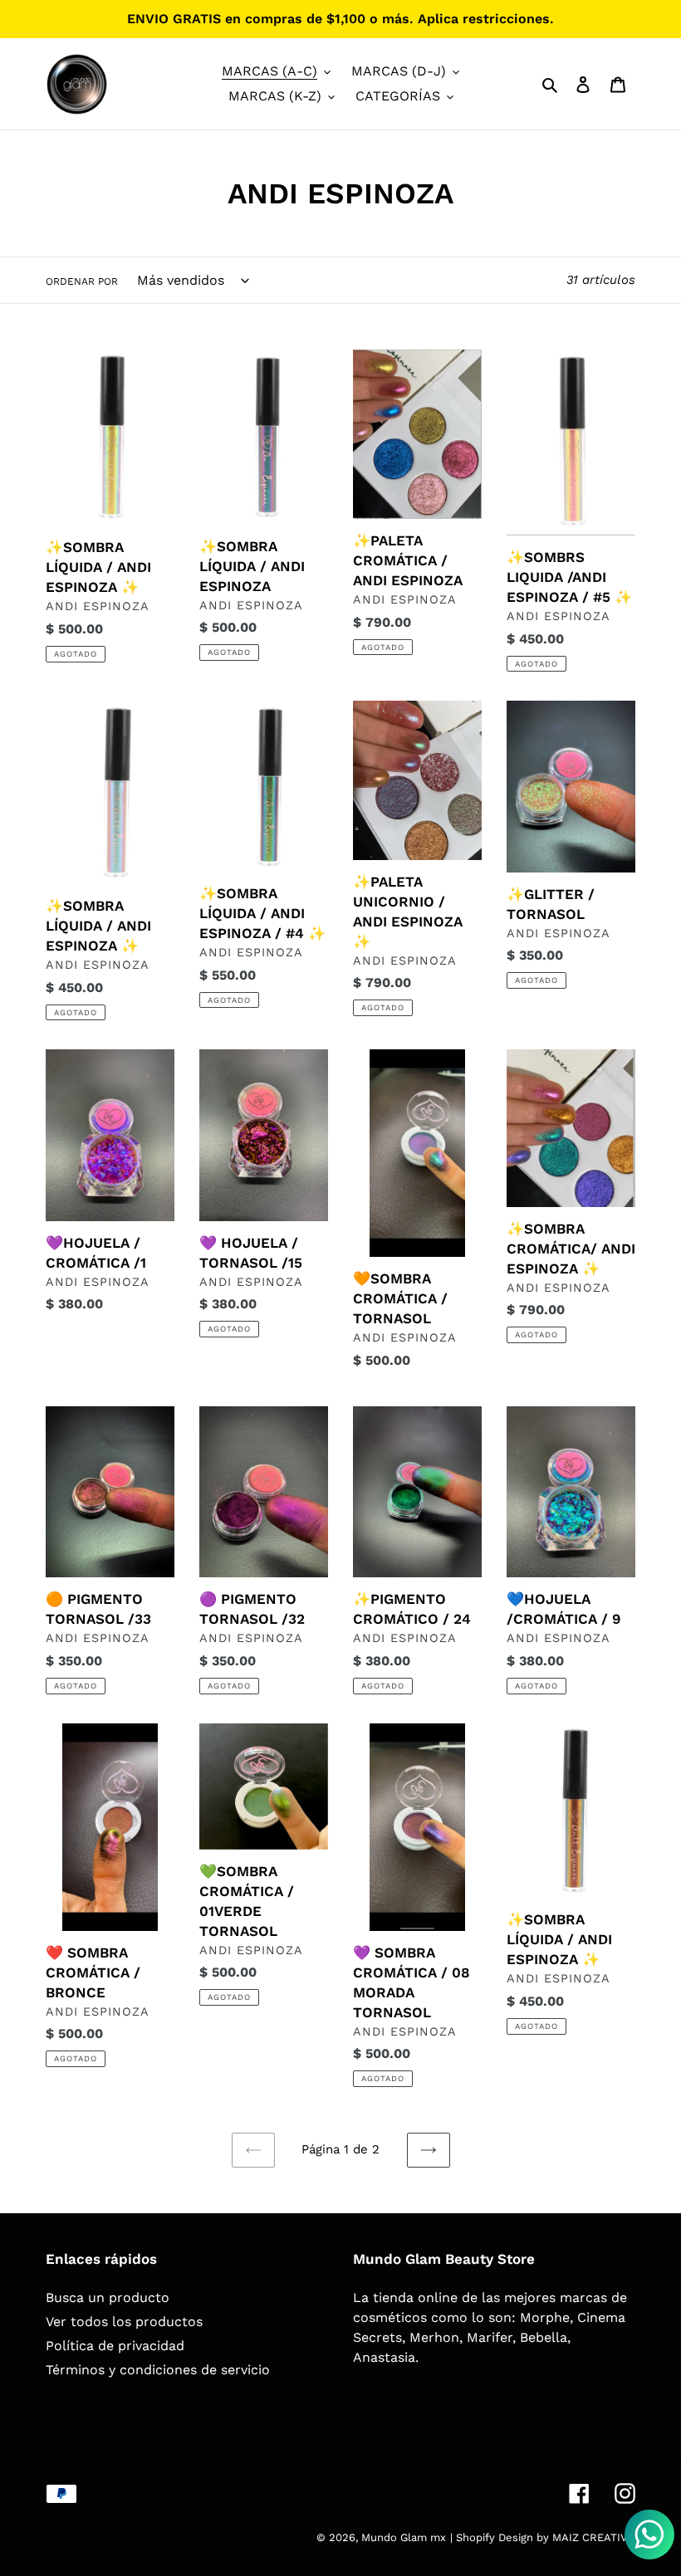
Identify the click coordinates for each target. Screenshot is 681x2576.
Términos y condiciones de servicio (158, 2370)
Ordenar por (82, 281)
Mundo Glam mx (404, 2537)
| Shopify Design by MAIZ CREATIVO (543, 2537)
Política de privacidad (115, 2346)
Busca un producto (108, 2297)
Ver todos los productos (124, 2322)
